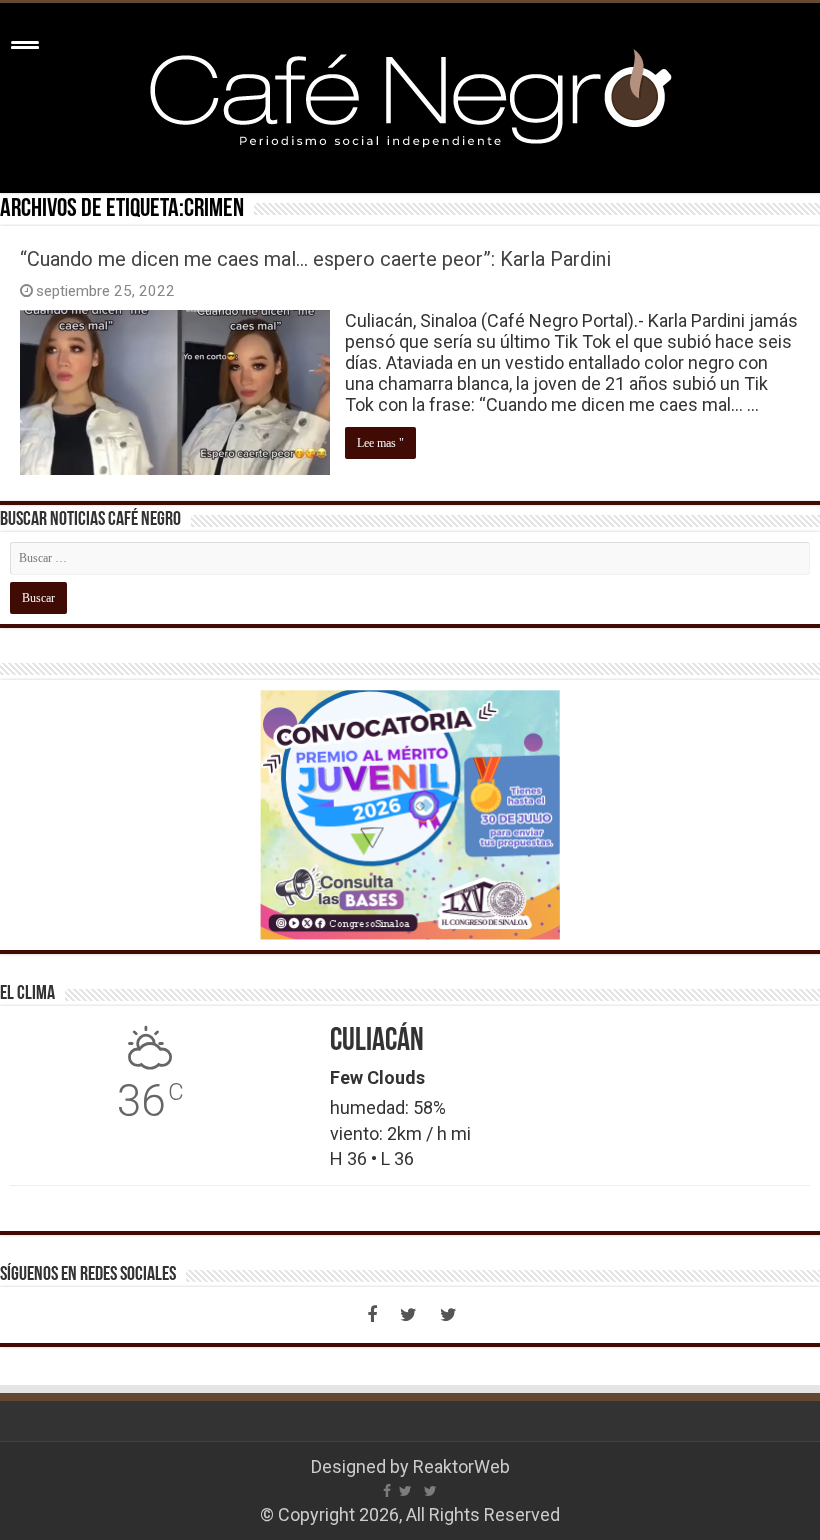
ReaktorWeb (461, 1466)
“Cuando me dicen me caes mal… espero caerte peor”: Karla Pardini (315, 259)
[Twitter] (408, 1315)
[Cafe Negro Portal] (410, 94)
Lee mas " (380, 443)
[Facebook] (372, 1315)
